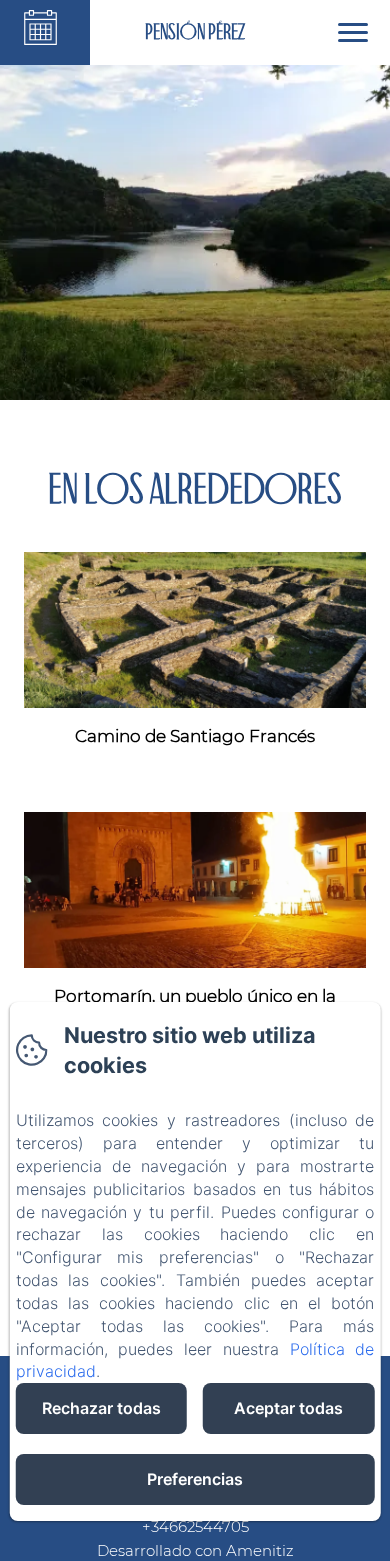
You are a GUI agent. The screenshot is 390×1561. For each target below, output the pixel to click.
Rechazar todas (101, 1408)
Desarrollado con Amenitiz (195, 1550)
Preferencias (195, 1479)
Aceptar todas (288, 1408)
